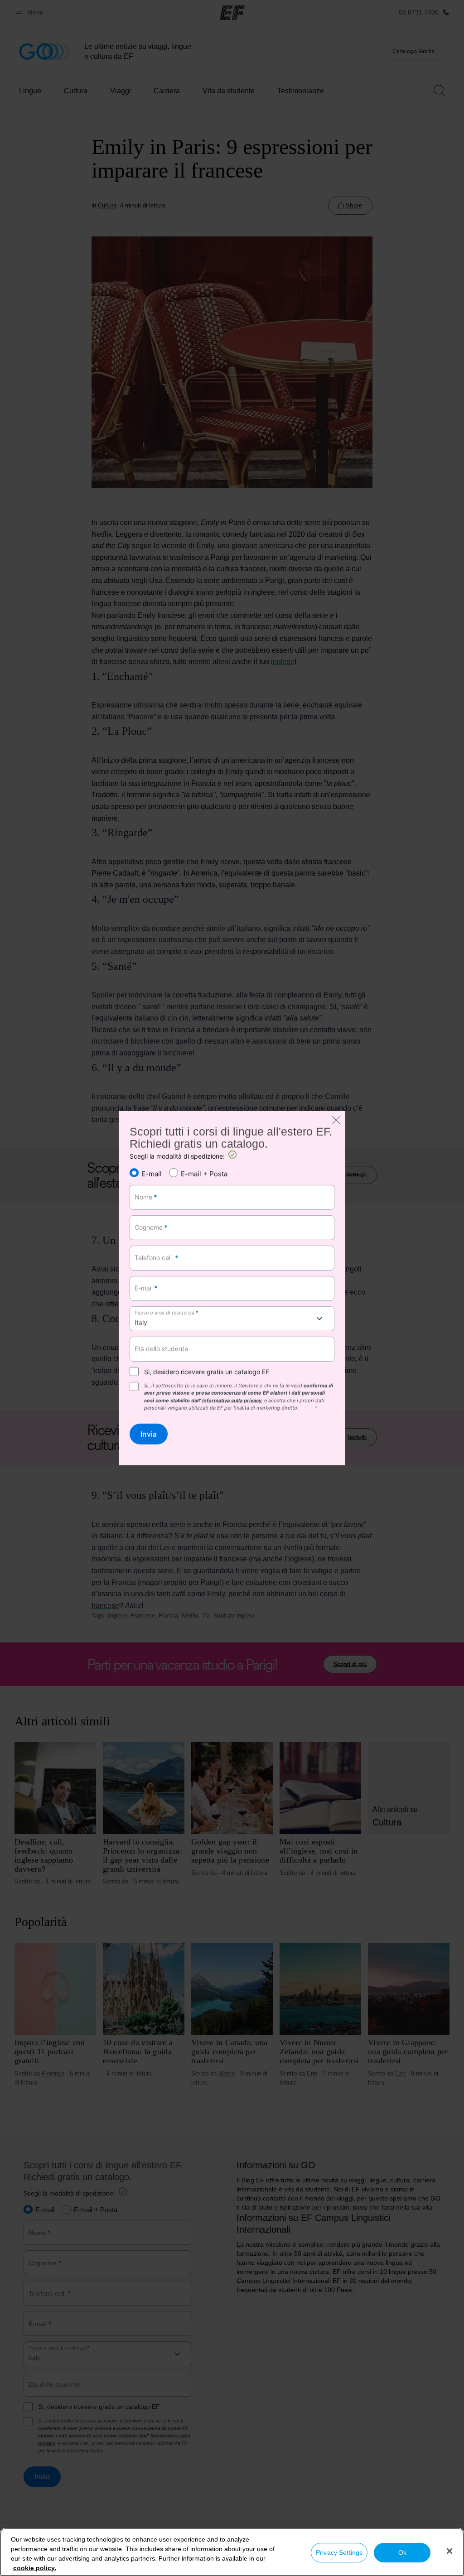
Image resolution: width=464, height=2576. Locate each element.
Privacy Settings (339, 2552)
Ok (402, 2552)
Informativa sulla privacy (232, 1401)
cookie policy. (35, 2568)
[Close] (449, 2551)
